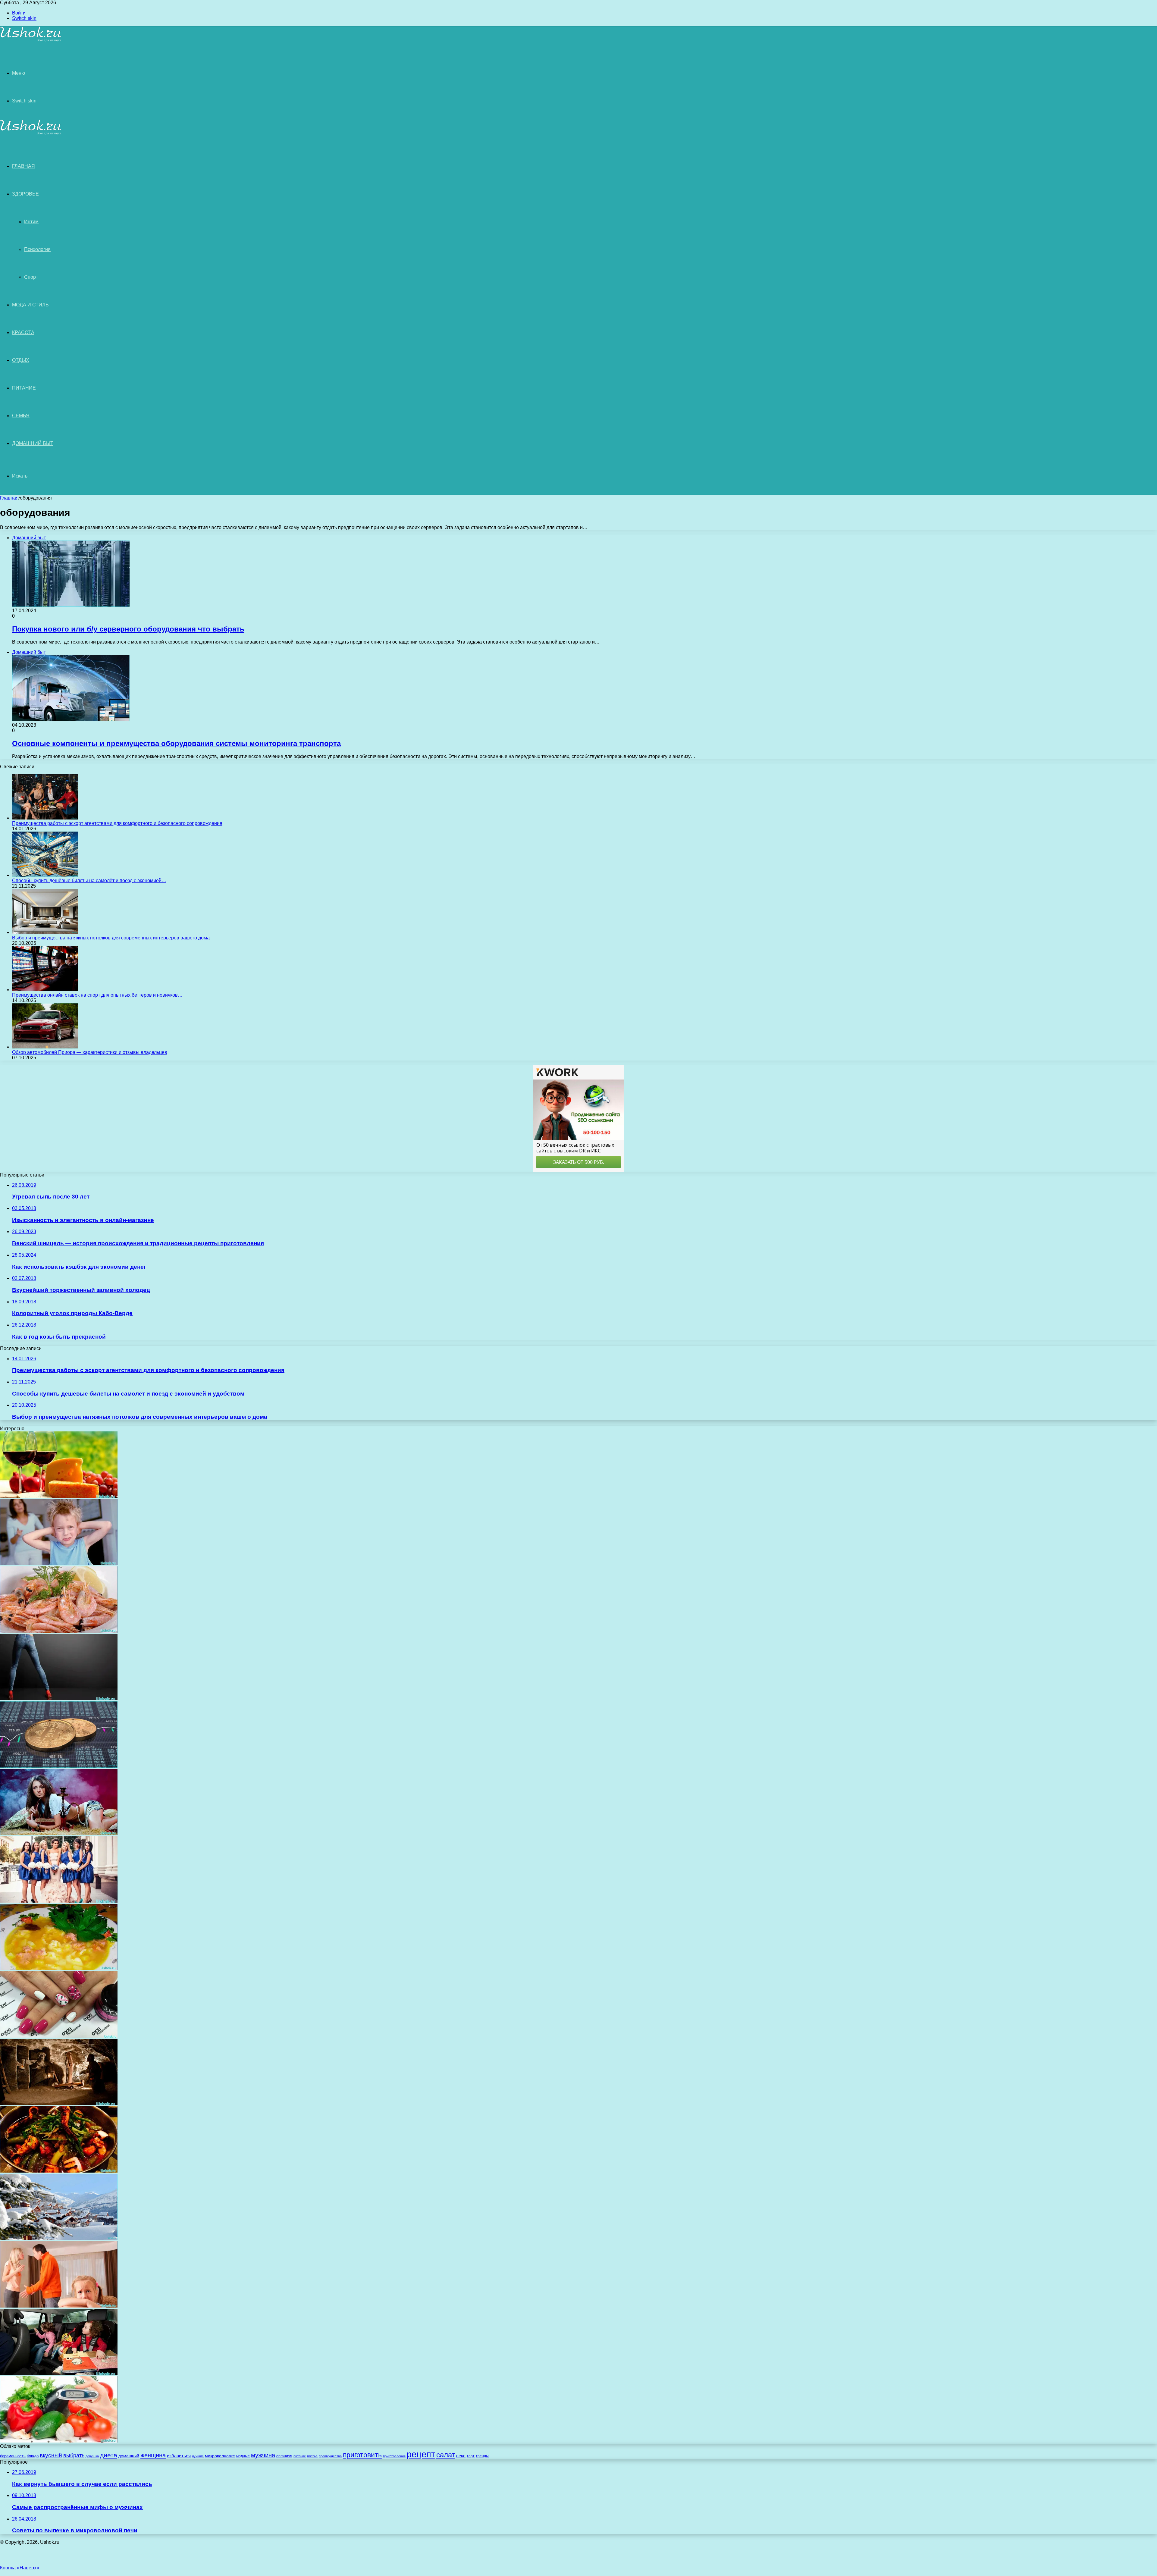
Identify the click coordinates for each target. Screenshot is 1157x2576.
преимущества (330, 2456)
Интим (31, 222)
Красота (23, 332)
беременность (13, 2456)
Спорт (31, 277)
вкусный (51, 2455)
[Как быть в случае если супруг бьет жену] (59, 2306)
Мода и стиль (30, 305)
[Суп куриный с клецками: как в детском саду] (59, 1968)
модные (243, 2456)
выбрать (74, 2455)
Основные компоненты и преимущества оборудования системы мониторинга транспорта (176, 743)
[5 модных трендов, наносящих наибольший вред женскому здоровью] (59, 1699)
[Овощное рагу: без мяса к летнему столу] (59, 2171)
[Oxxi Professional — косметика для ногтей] (59, 2036)
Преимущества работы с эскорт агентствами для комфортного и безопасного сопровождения (117, 823)
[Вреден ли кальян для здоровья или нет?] (59, 1833)
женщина (153, 2455)
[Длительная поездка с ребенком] (59, 2373)
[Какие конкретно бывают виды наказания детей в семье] (59, 1564)
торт (471, 2456)
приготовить (362, 2455)
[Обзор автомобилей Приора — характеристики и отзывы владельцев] (45, 1047)
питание (300, 2456)
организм (284, 2456)
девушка (92, 2456)
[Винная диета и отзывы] (59, 1496)
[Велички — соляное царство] (59, 2103)
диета (109, 2455)
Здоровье (25, 194)
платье (312, 2456)
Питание (24, 388)
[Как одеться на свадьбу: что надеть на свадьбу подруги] (59, 1901)
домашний (129, 2456)
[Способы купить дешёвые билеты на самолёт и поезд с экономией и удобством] (45, 875)
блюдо (33, 2456)
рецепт (421, 2454)
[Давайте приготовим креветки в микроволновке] (59, 1631)
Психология (37, 249)
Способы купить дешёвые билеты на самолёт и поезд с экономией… (89, 881)
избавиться (179, 2456)
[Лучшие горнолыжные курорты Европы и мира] (59, 2238)
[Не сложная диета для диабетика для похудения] (59, 2441)
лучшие (198, 2456)
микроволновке (220, 2456)
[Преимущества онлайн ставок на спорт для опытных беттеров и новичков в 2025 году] (45, 990)
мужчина (263, 2455)
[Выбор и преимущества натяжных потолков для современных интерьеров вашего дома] (45, 932)
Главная (9, 498)
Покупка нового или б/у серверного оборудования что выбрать (128, 629)
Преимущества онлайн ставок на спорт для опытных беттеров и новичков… (97, 995)
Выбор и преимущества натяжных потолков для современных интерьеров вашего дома (111, 938)
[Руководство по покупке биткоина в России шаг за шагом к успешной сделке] (59, 1766)
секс (461, 2456)
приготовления (394, 2456)
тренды (482, 2456)
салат (446, 2455)
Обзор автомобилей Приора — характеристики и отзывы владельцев (90, 1052)
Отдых (21, 360)
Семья (21, 416)
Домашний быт (33, 443)
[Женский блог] (31, 41)
